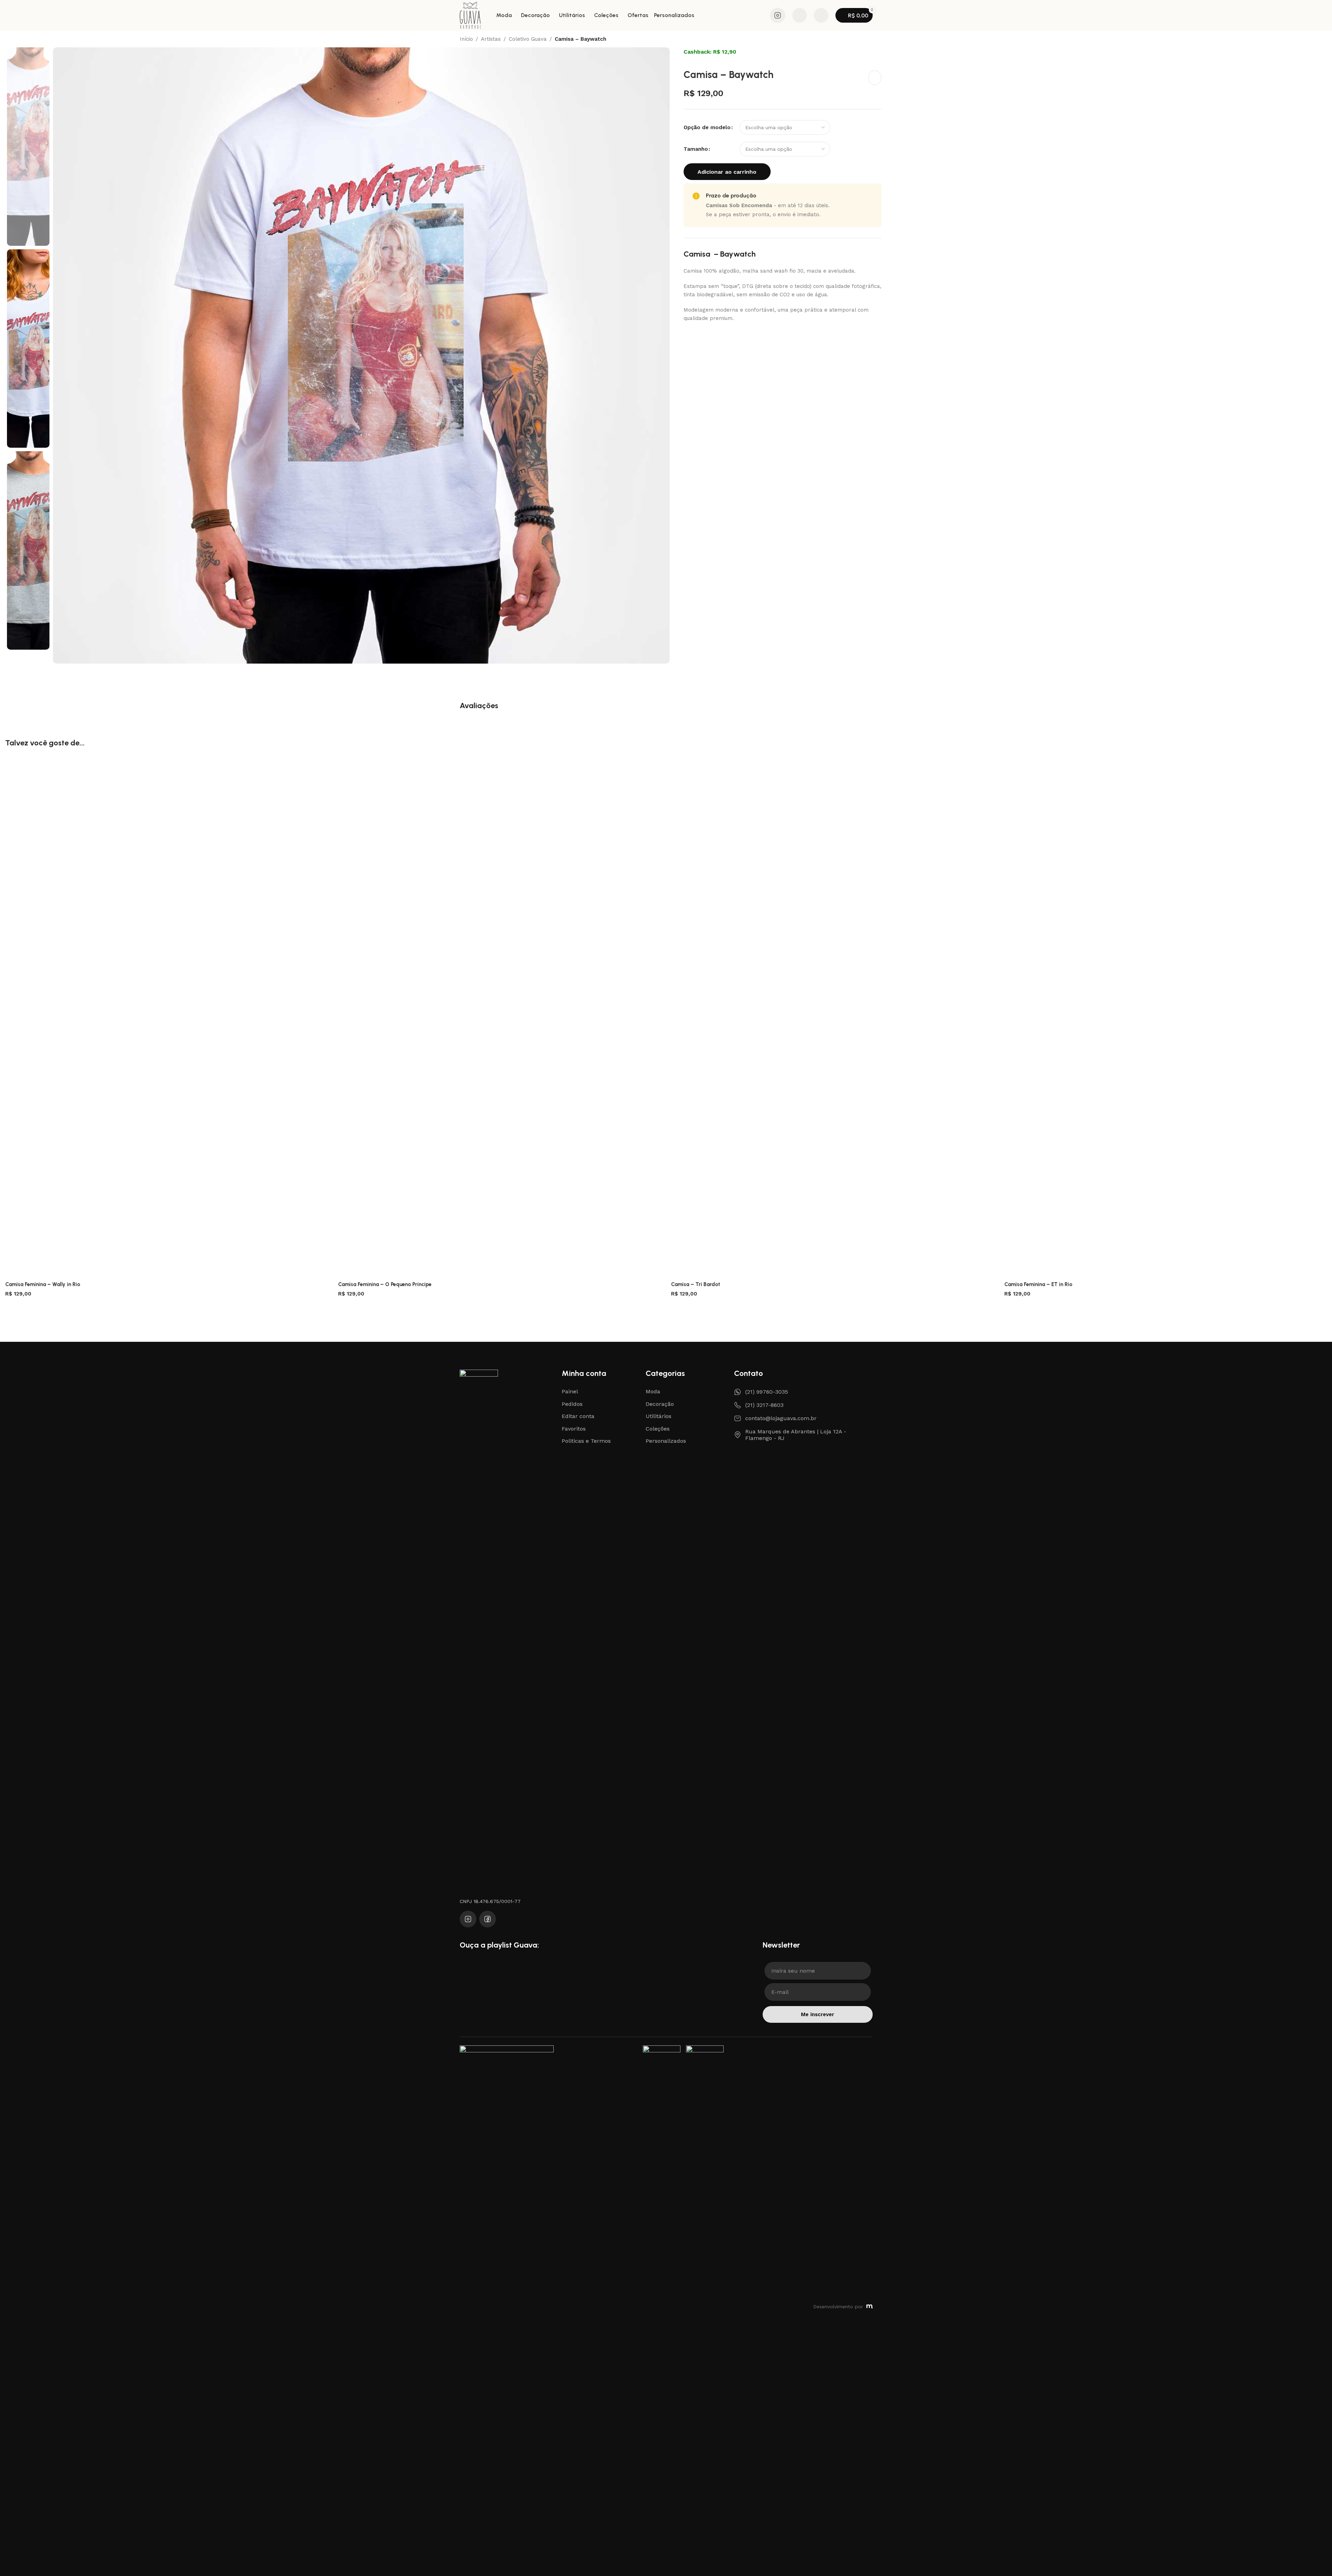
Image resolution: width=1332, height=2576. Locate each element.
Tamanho (696, 149)
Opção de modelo (707, 127)
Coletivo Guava (528, 39)
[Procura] (760, 15)
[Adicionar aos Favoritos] (875, 78)
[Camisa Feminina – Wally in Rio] (166, 1017)
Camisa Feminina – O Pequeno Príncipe (385, 1284)
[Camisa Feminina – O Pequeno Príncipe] (499, 1017)
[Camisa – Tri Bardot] (832, 1017)
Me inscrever (817, 2014)
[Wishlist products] (800, 15)
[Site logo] (470, 15)
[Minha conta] (821, 15)
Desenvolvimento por (838, 2307)
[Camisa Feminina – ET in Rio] (1166, 1017)
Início (466, 39)
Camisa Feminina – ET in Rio (1038, 1284)
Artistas (491, 39)
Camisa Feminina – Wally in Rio (43, 1284)
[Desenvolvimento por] (870, 2307)
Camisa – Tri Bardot (696, 1284)
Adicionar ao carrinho (727, 172)
